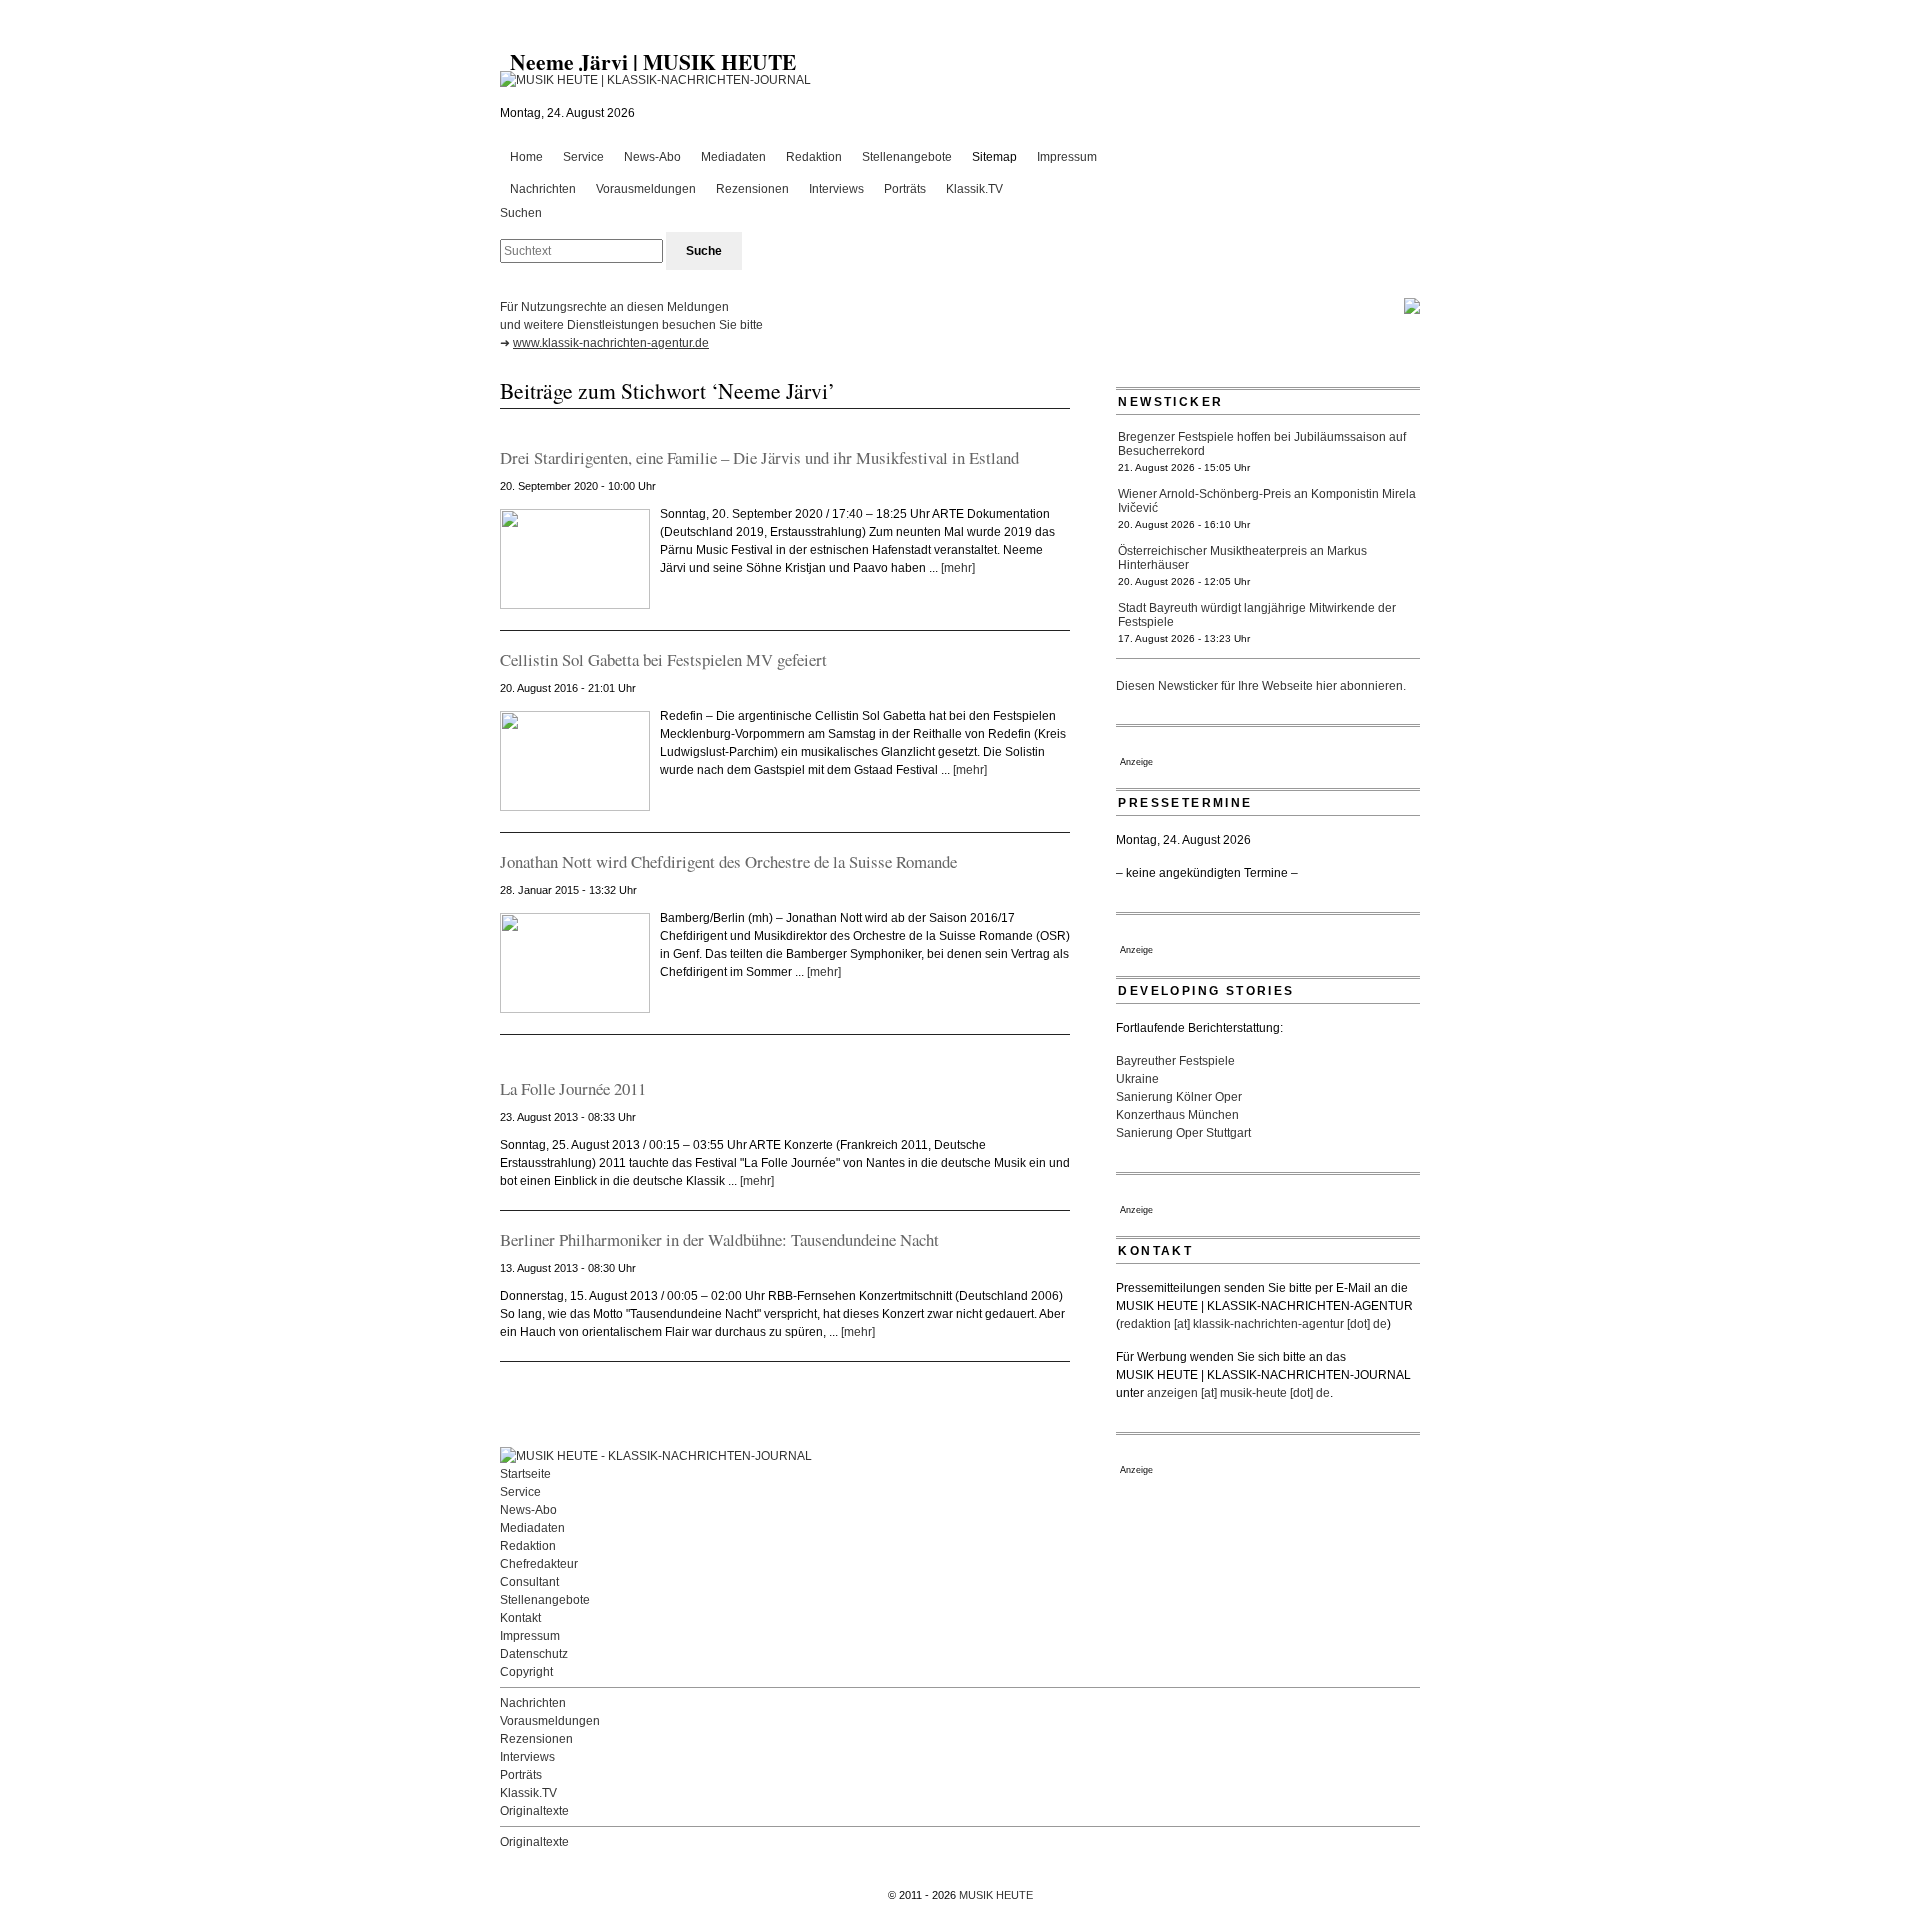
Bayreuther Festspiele (1175, 1061)
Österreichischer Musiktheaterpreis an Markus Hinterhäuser (1242, 558)
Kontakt (520, 1618)
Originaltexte (534, 1811)
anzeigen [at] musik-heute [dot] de (1238, 1393)
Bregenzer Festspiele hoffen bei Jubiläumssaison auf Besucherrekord (1262, 444)
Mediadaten (733, 157)
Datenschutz (534, 1654)
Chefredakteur (539, 1564)
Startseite (525, 1474)
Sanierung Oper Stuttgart (1183, 1133)
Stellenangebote (907, 157)
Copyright (526, 1672)
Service (583, 157)
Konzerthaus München (1177, 1115)
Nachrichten (543, 189)
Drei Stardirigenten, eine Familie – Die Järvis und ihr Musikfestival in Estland (759, 457)
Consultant (529, 1582)
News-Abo (652, 157)
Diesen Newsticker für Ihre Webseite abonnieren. (1261, 686)
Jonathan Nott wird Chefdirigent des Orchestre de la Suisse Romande (728, 861)
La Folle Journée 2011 (573, 1088)
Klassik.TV (974, 189)
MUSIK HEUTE (996, 1895)
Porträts (905, 189)
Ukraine (1137, 1079)
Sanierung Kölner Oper (1179, 1097)
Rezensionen (752, 189)
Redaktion (814, 157)
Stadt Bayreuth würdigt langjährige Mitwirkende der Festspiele (1257, 615)
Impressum (1067, 157)
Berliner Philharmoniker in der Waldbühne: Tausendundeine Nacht (719, 1239)
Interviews (836, 189)
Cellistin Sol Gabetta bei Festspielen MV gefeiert (663, 659)
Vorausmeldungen (646, 189)
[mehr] (958, 568)
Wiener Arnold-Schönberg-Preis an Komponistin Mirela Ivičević (1267, 501)
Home (526, 157)
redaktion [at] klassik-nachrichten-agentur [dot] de (1253, 1324)
